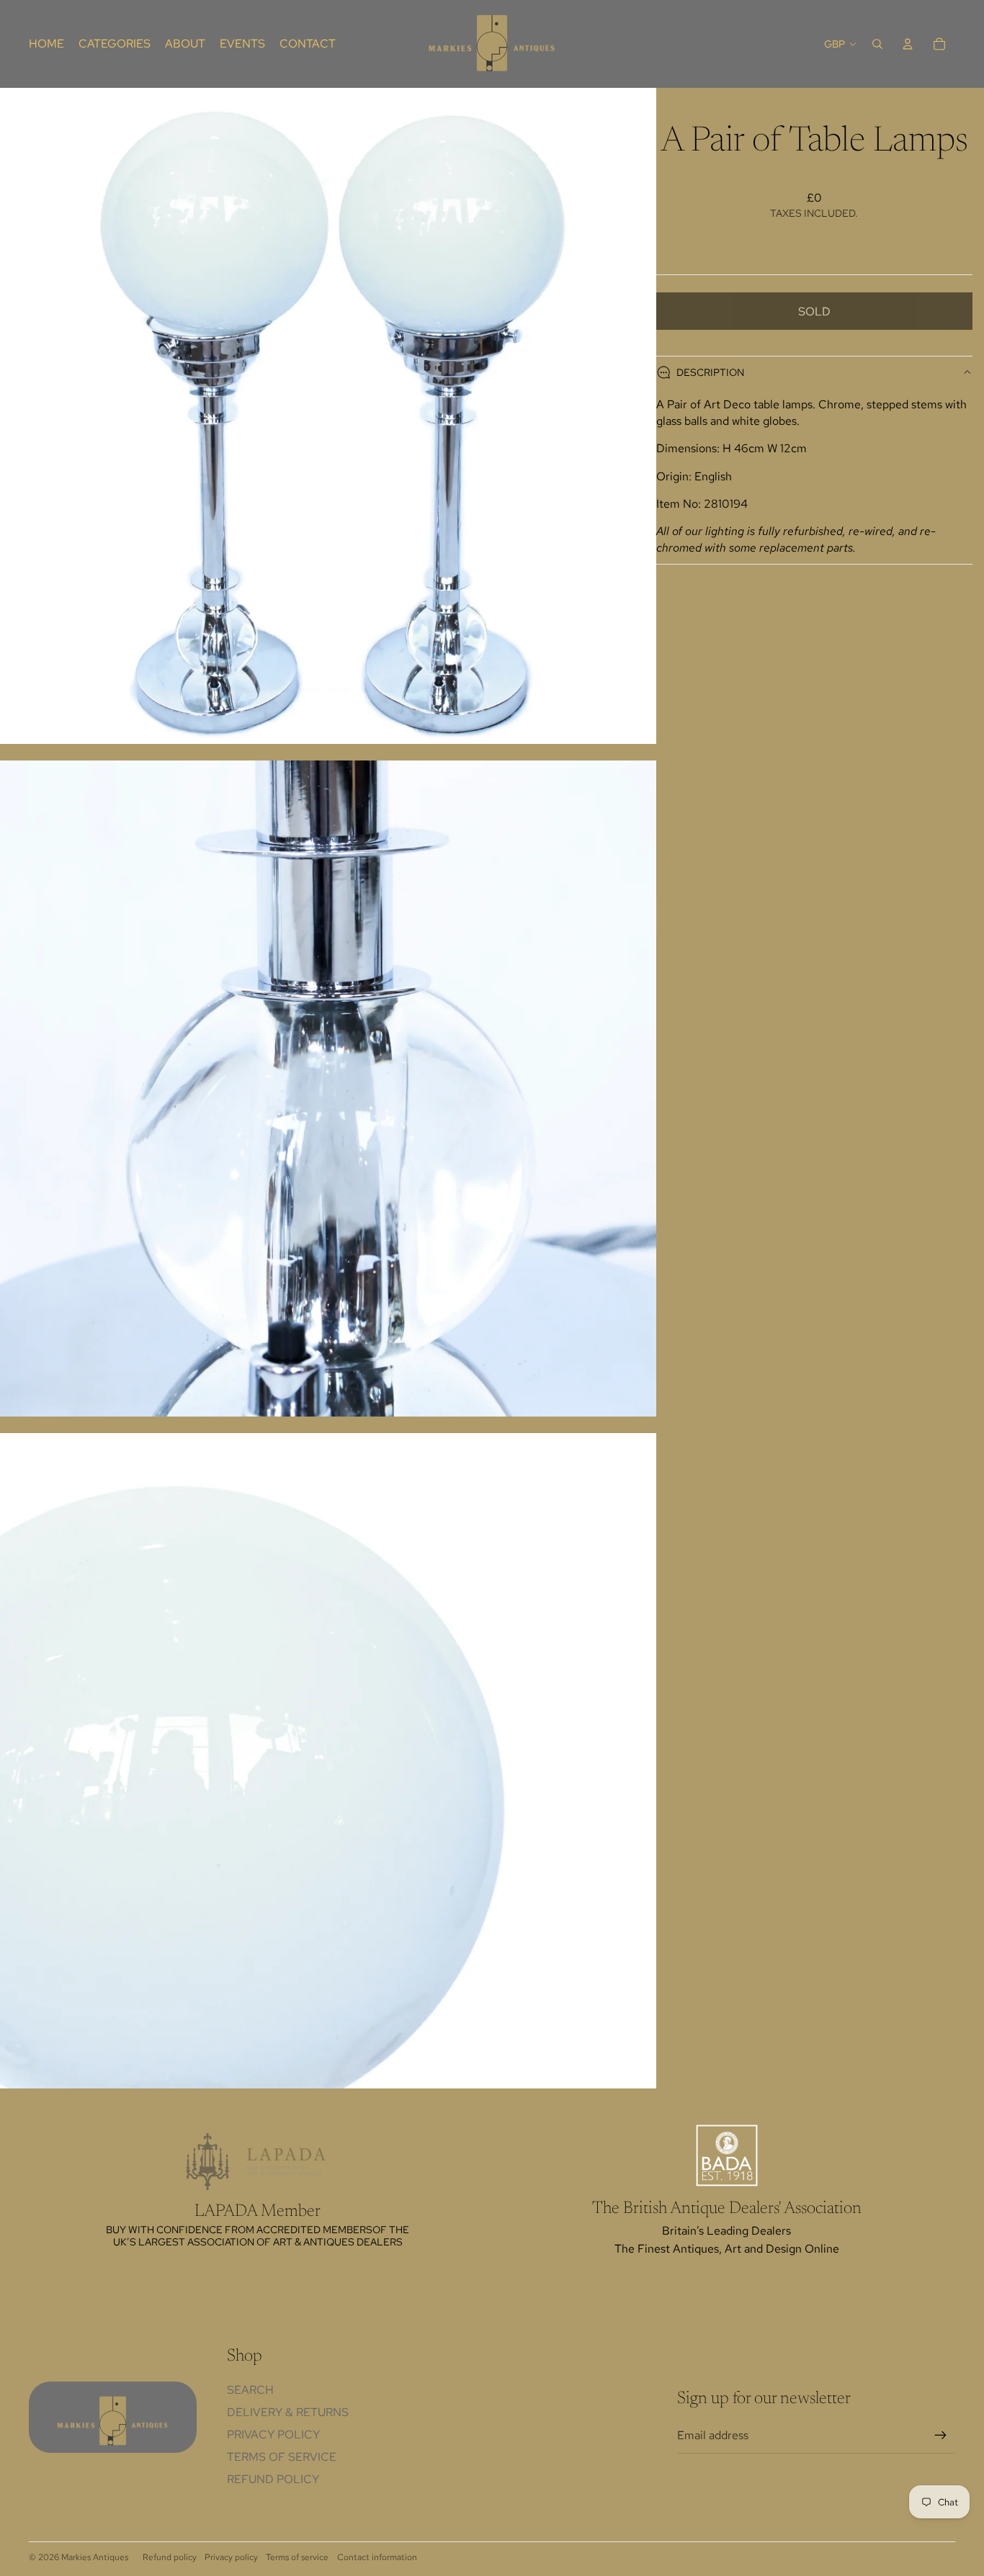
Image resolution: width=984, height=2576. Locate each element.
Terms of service (297, 2557)
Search (250, 2390)
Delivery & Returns (288, 2412)
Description (710, 372)
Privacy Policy (273, 2434)
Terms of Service (282, 2457)
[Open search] (877, 44)
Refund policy (273, 2479)
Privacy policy (231, 2557)
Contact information (377, 2557)
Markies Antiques (95, 2557)
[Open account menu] (908, 44)
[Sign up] (941, 2436)
